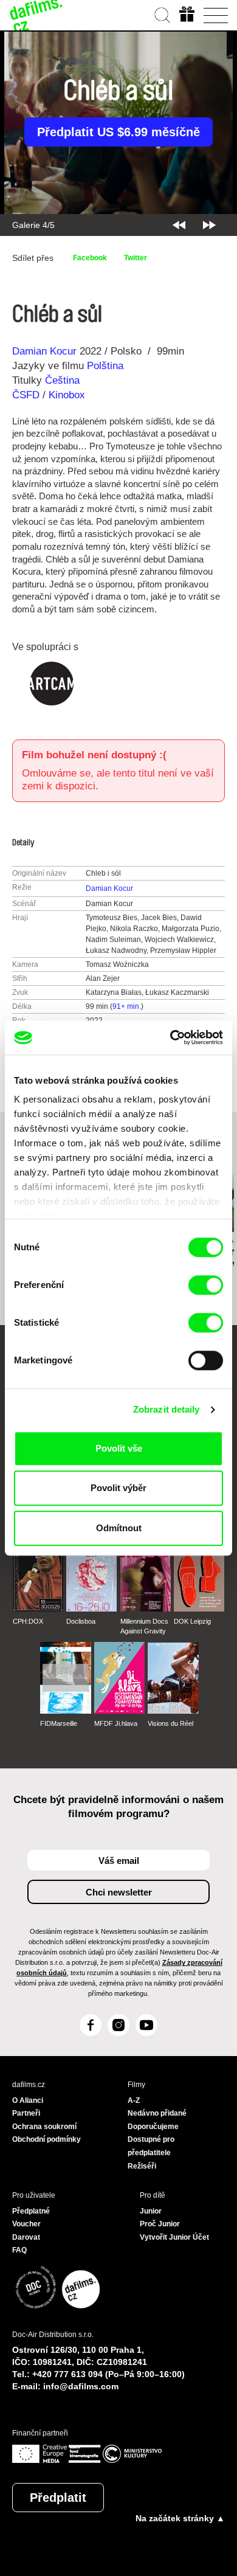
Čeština (62, 380)
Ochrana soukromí (44, 2127)
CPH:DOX (28, 1621)
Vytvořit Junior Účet (174, 2237)
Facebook (90, 258)
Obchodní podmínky (46, 2139)
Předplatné (31, 2211)
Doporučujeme (153, 2127)
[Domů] (36, 15)
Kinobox (67, 395)
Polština (105, 366)
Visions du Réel (170, 1723)
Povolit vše (119, 1448)
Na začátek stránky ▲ (180, 2518)
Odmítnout (119, 1528)
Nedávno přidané (157, 2113)
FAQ (19, 2250)
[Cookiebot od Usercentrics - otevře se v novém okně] (170, 1037)
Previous (179, 225)
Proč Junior (160, 2224)
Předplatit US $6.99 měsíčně (118, 132)
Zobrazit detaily (167, 1409)
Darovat (26, 2237)
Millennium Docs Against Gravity (144, 1626)
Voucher (26, 2224)
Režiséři (142, 2166)
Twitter (136, 258)
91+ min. (127, 1006)
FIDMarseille (59, 1723)
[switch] (206, 1285)
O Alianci (28, 2100)
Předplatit (58, 2498)
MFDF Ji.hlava (116, 1723)
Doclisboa (81, 1621)
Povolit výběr (118, 1488)
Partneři (26, 2113)
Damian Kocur (44, 351)
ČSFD (27, 395)
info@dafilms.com (81, 2386)
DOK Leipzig (192, 1621)
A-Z (134, 2100)
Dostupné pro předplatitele (151, 2146)
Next (209, 225)
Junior (151, 2211)
